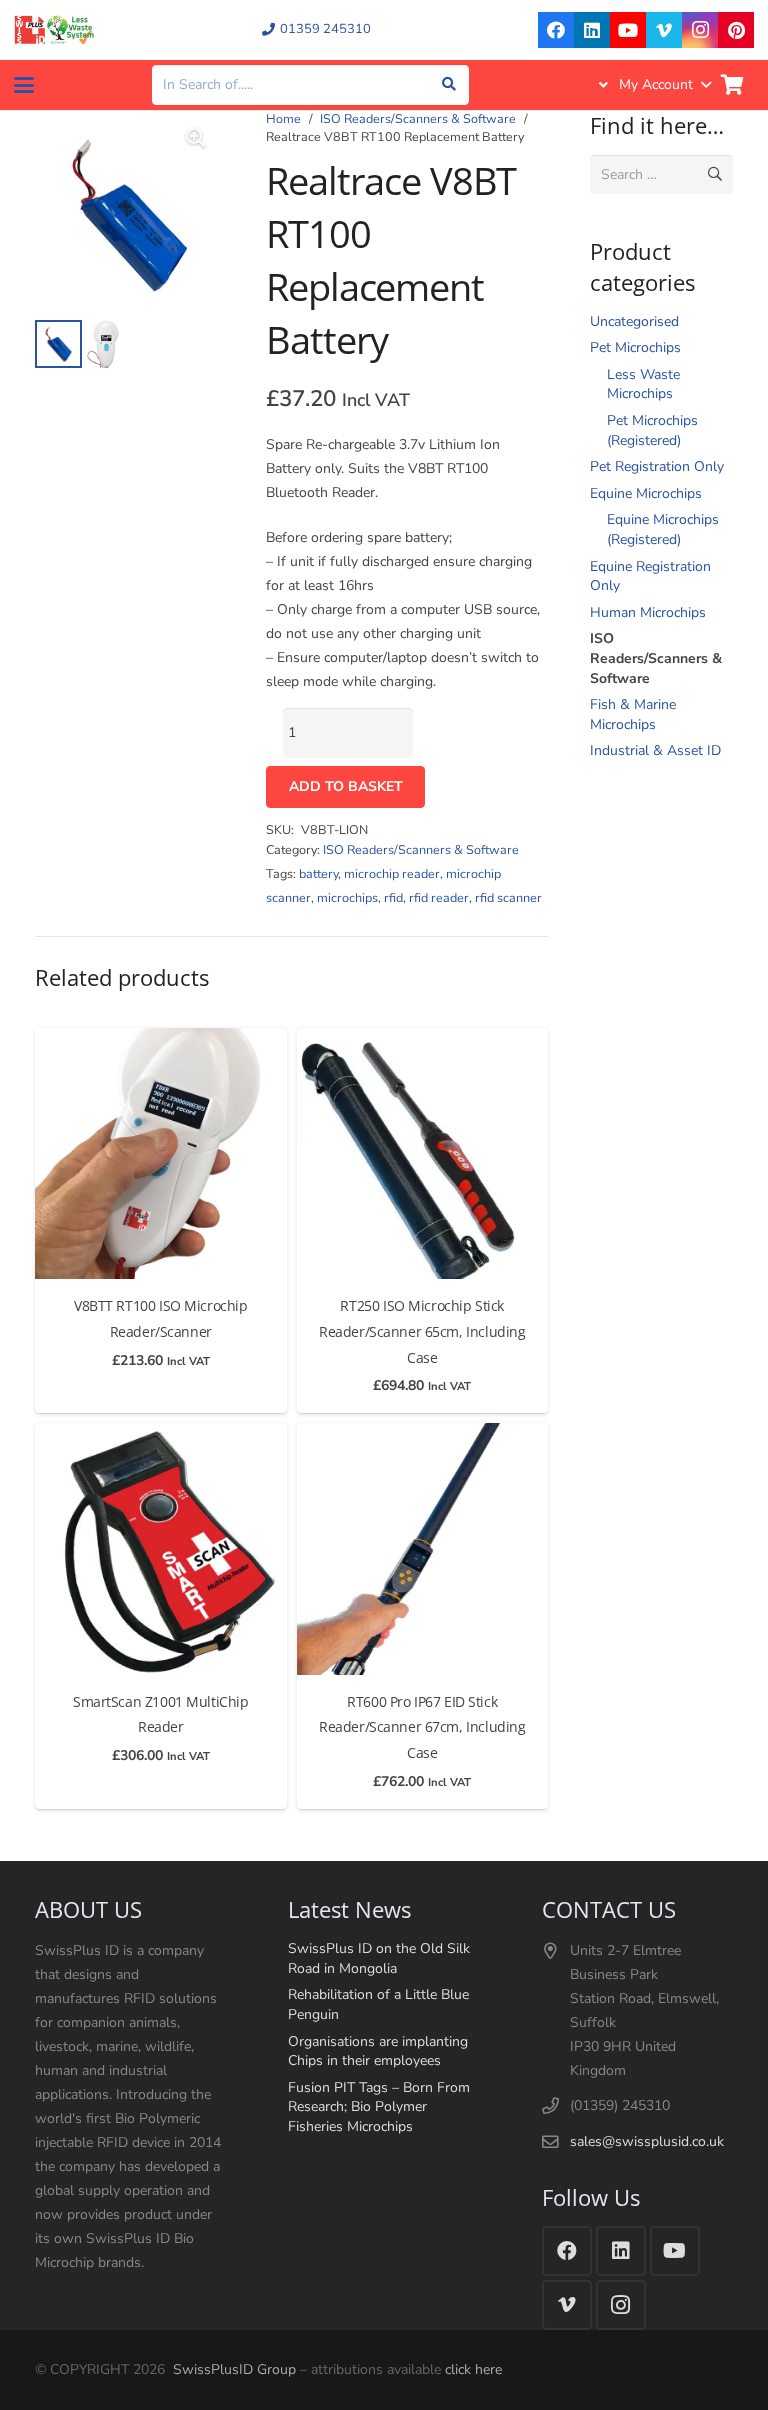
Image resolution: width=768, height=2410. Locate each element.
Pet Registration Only (657, 466)
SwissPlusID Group (234, 2369)
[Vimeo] (664, 30)
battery (318, 873)
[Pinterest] (736, 30)
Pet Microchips (635, 347)
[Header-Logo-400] (54, 30)
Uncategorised (634, 321)
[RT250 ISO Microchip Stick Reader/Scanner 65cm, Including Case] (423, 1154)
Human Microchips (648, 612)
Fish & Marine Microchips (633, 714)
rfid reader (439, 897)
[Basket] (732, 85)
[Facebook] (556, 30)
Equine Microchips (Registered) (663, 529)
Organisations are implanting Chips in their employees (378, 2051)
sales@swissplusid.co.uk (647, 2141)
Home (283, 118)
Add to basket (346, 786)
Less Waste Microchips (643, 384)
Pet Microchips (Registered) (652, 430)
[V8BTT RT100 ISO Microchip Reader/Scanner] (161, 1154)
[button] (24, 85)
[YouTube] (628, 30)
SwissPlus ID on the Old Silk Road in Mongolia (379, 1958)
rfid (393, 897)
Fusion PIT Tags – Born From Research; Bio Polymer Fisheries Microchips (379, 2107)
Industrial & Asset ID (655, 750)
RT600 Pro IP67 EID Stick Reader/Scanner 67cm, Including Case (422, 1727)
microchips (347, 897)
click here (473, 2369)
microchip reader (392, 873)
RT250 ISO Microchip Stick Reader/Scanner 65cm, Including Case (422, 1331)
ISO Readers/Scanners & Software (418, 118)
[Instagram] (700, 30)
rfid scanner (508, 897)
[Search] (449, 84)
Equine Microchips (646, 493)
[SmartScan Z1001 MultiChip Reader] (161, 1549)
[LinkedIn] (592, 30)
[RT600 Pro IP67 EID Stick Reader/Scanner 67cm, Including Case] (423, 1549)
